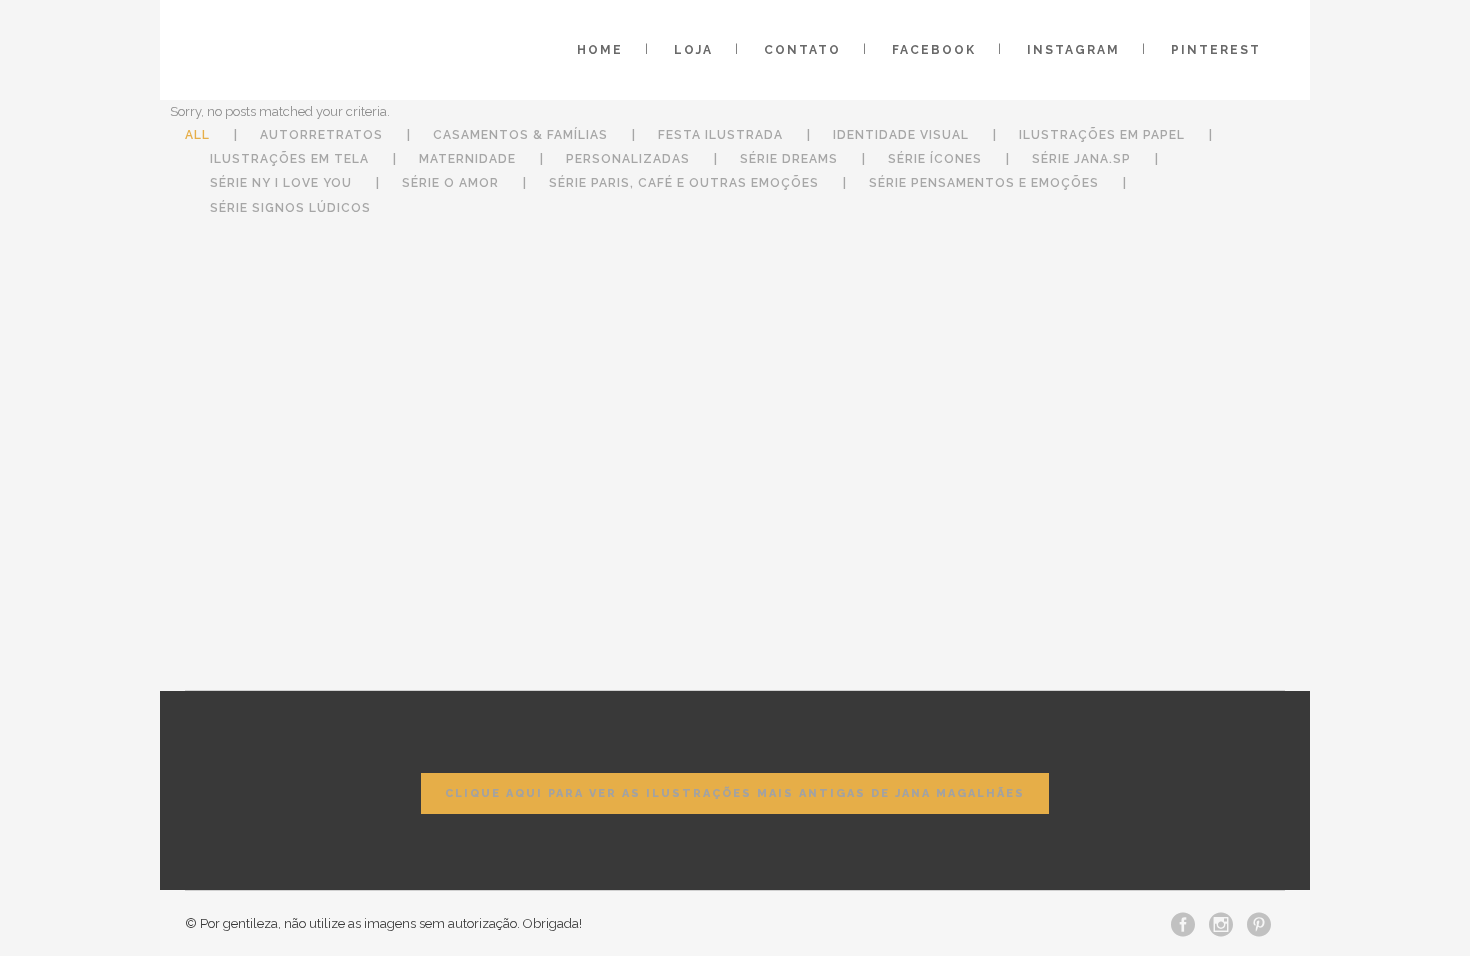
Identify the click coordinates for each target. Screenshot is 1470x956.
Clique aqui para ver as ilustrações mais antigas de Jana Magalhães (735, 793)
